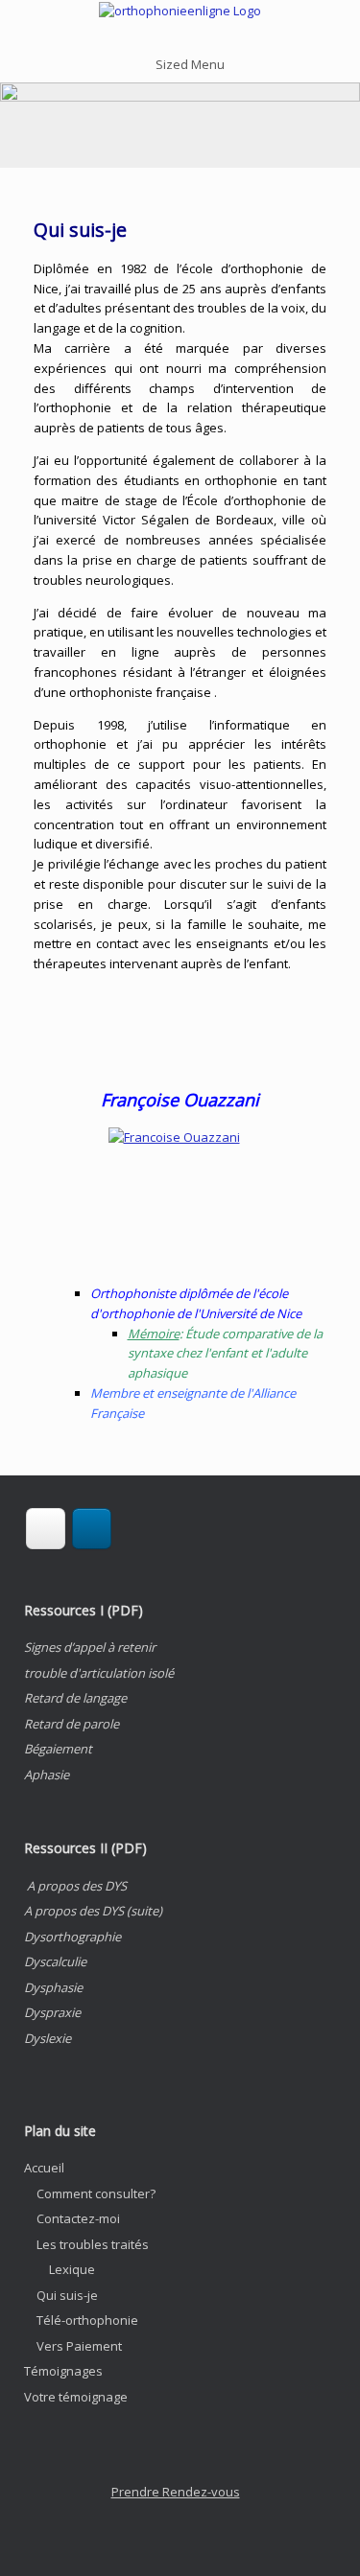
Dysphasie (53, 1987)
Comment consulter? (96, 2193)
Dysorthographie (72, 1937)
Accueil (44, 2168)
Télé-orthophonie (87, 2320)
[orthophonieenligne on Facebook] (46, 1529)
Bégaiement (58, 1749)
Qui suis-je (67, 2295)
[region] (180, 125)
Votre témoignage (76, 2397)
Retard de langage (75, 1698)
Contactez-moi (78, 2218)
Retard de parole (72, 1724)
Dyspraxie (52, 2012)
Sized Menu (190, 64)
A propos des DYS (77, 1886)
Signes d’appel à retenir (90, 1647)
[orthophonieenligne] (180, 12)
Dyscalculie (55, 1961)
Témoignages (63, 2371)
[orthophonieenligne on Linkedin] (92, 1529)
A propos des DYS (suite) (93, 1911)
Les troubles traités (93, 2244)
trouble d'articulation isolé (99, 1673)
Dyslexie (48, 2038)
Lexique (72, 2269)
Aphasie (47, 1775)
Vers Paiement (79, 2346)
